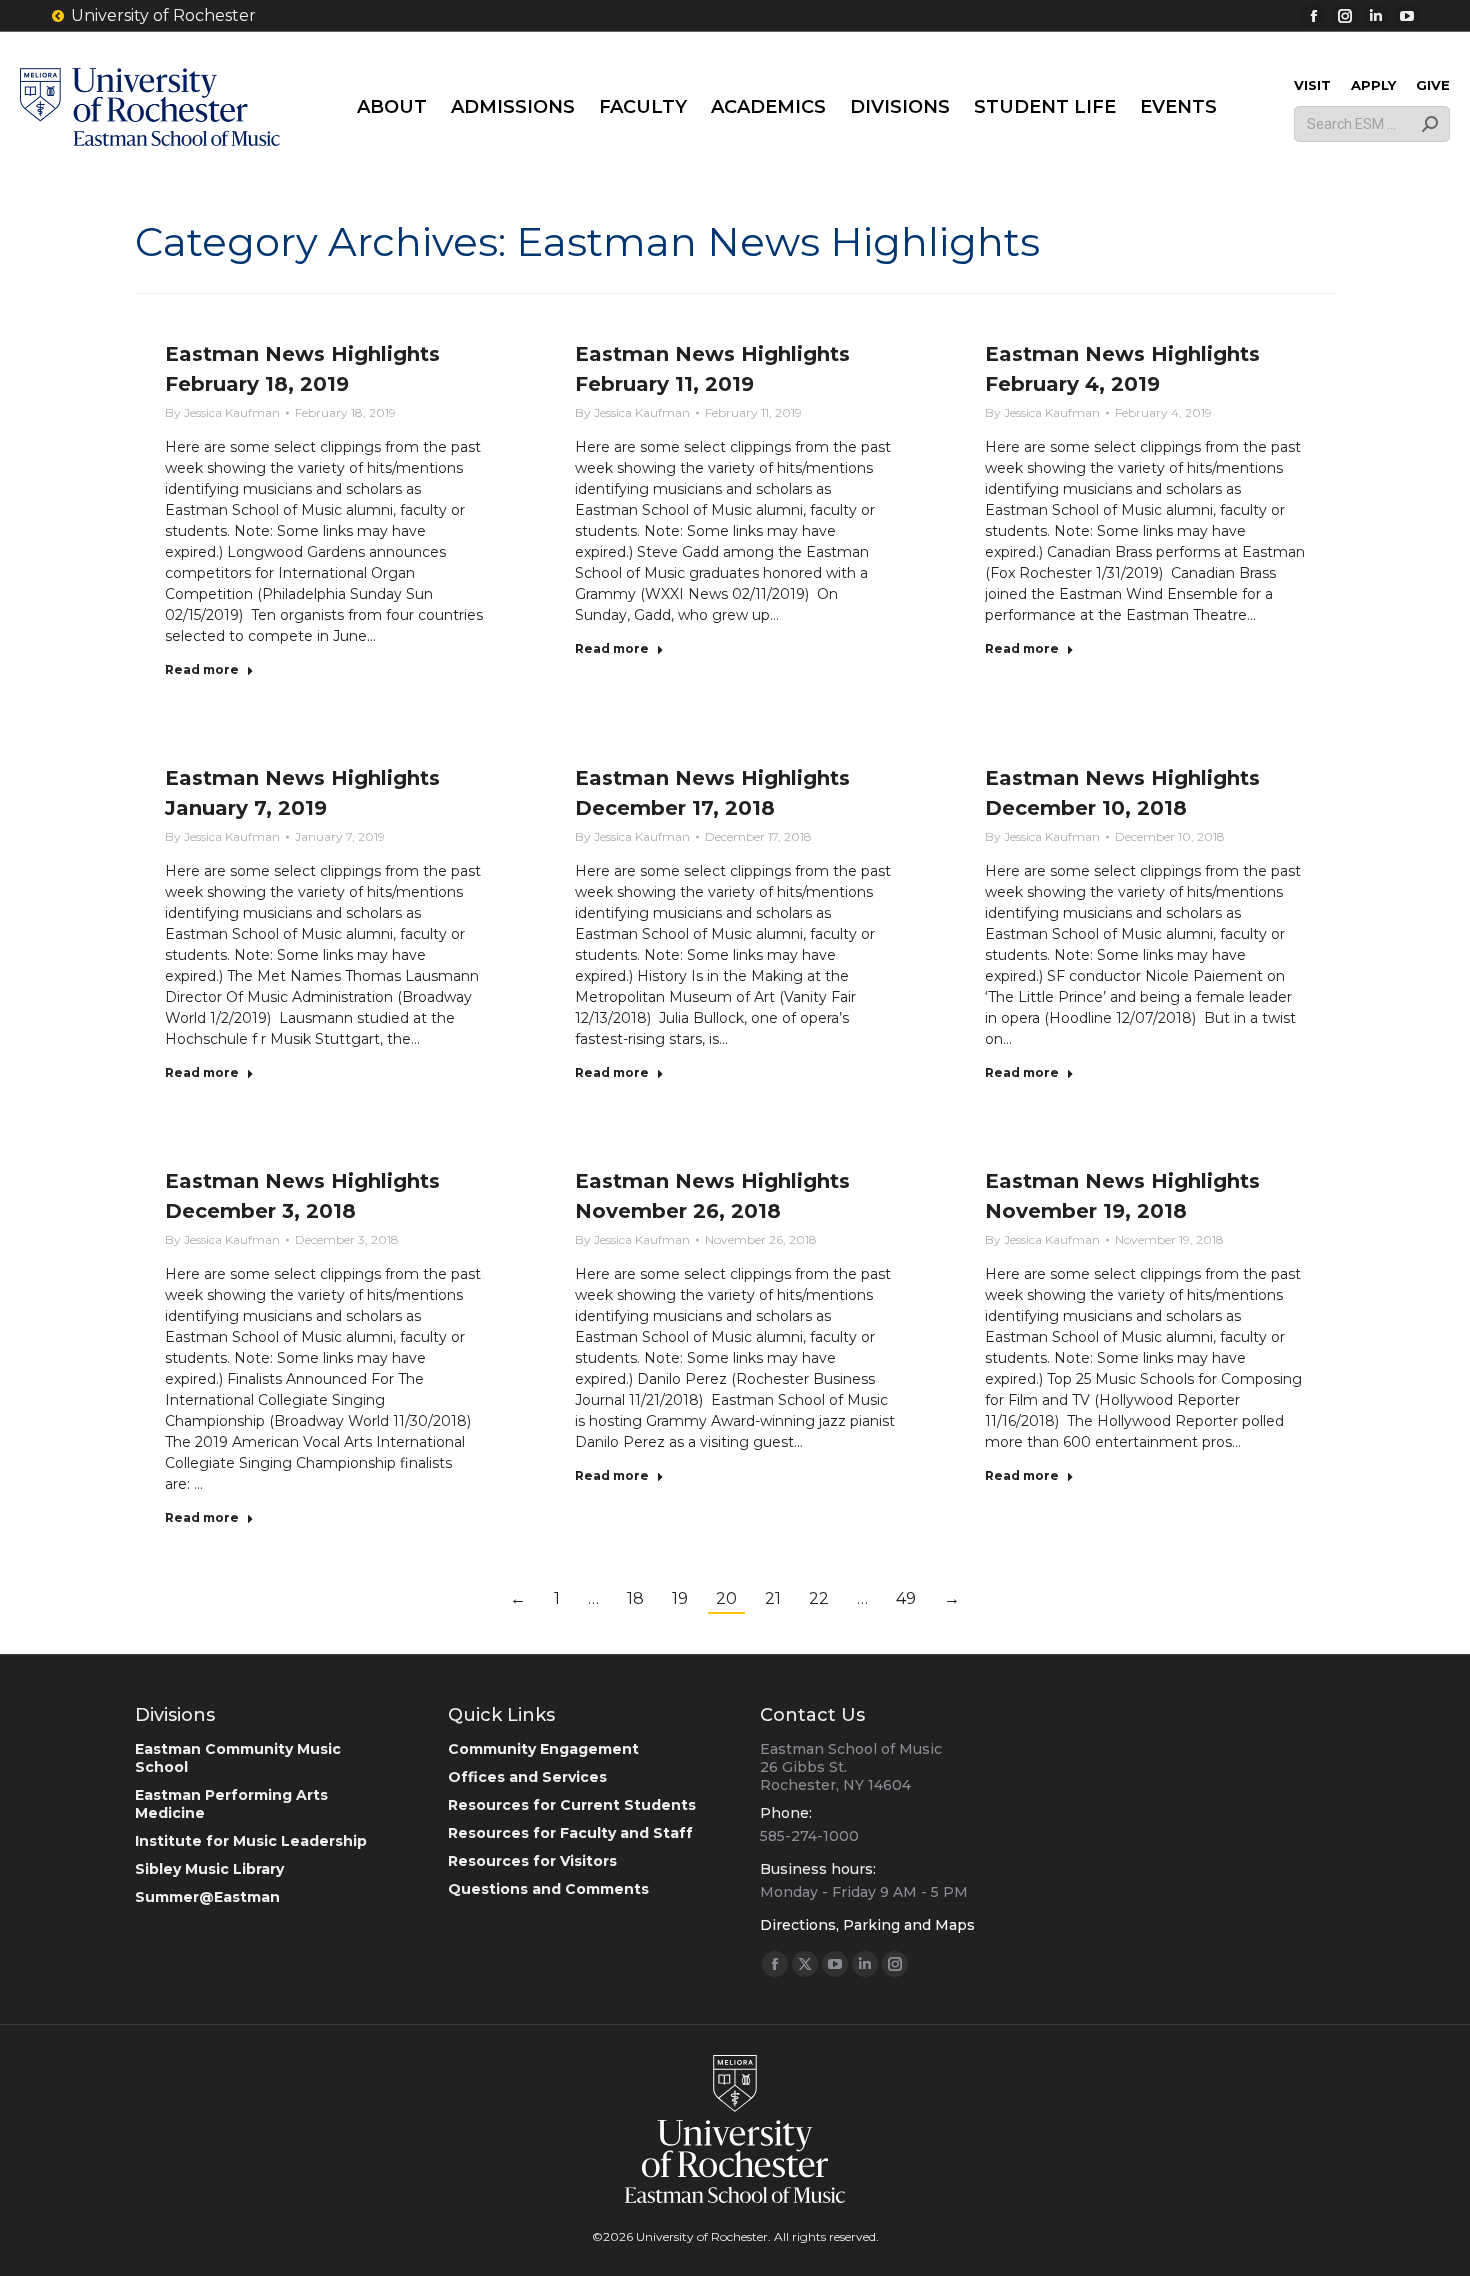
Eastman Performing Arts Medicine (231, 1804)
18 (635, 1598)
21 (773, 1598)
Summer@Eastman (207, 1897)
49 (906, 1598)
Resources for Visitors (532, 1861)
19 (680, 1598)
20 (726, 1598)
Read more (202, 669)
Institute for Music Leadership (251, 1841)
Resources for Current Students (572, 1805)
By (222, 412)
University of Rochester (163, 15)
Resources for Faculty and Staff (570, 1833)
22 (819, 1598)
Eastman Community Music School (238, 1758)
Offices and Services (527, 1777)
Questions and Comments (548, 1889)
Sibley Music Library (209, 1869)
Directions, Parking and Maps (867, 1925)
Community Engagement (543, 1749)
